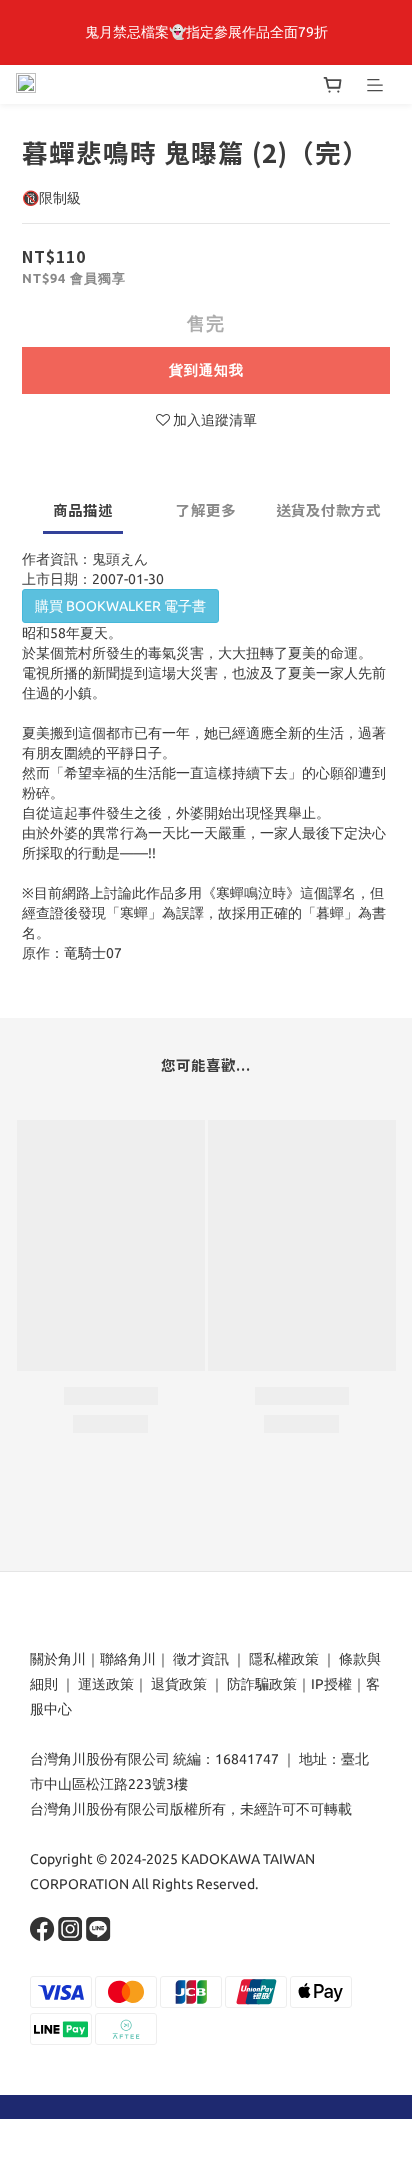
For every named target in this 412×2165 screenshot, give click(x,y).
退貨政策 (179, 1684)
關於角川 (58, 1659)
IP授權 (331, 1684)
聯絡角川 (128, 1659)
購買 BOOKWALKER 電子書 (120, 606)
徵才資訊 (201, 1659)
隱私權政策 (284, 1659)
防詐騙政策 (260, 1684)
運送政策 (106, 1684)
